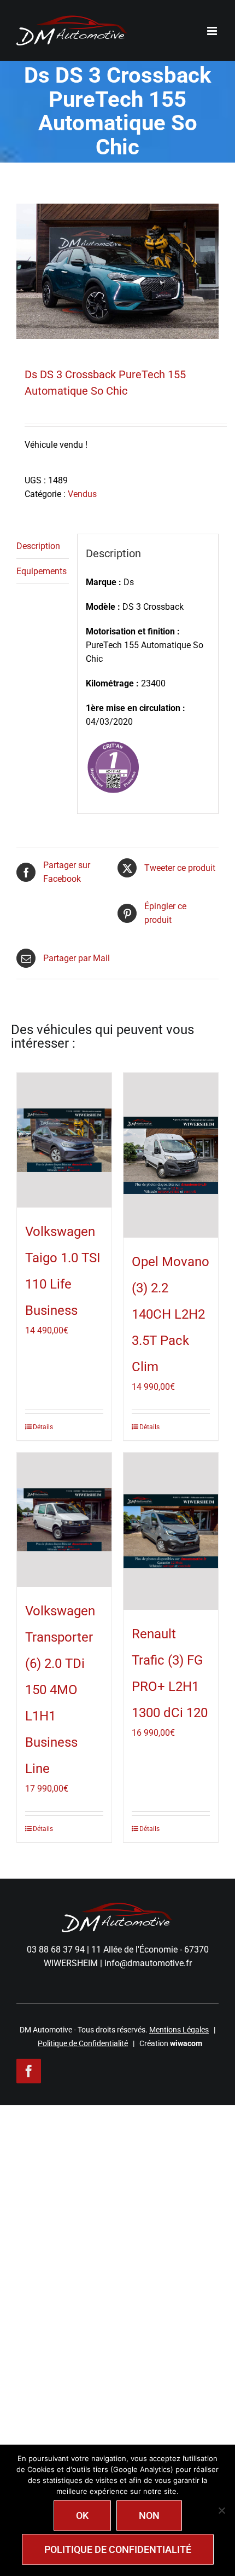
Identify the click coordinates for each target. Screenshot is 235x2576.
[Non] (221, 2510)
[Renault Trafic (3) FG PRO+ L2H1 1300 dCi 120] (171, 1532)
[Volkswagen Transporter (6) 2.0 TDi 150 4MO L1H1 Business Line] (64, 1520)
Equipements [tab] (42, 571)
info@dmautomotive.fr (148, 1963)
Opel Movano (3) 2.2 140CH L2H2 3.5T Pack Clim (171, 1314)
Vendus (82, 494)
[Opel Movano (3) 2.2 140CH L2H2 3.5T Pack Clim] (171, 1155)
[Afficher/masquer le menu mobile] (213, 31)
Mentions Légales (179, 2030)
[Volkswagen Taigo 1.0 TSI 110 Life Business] (64, 1140)
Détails (43, 1427)
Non (149, 2516)
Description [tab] (38, 546)
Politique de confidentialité (118, 2549)
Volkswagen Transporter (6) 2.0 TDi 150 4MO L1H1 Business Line (60, 1690)
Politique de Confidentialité (83, 2043)
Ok (82, 2516)
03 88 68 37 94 (56, 1950)
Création (171, 2043)
